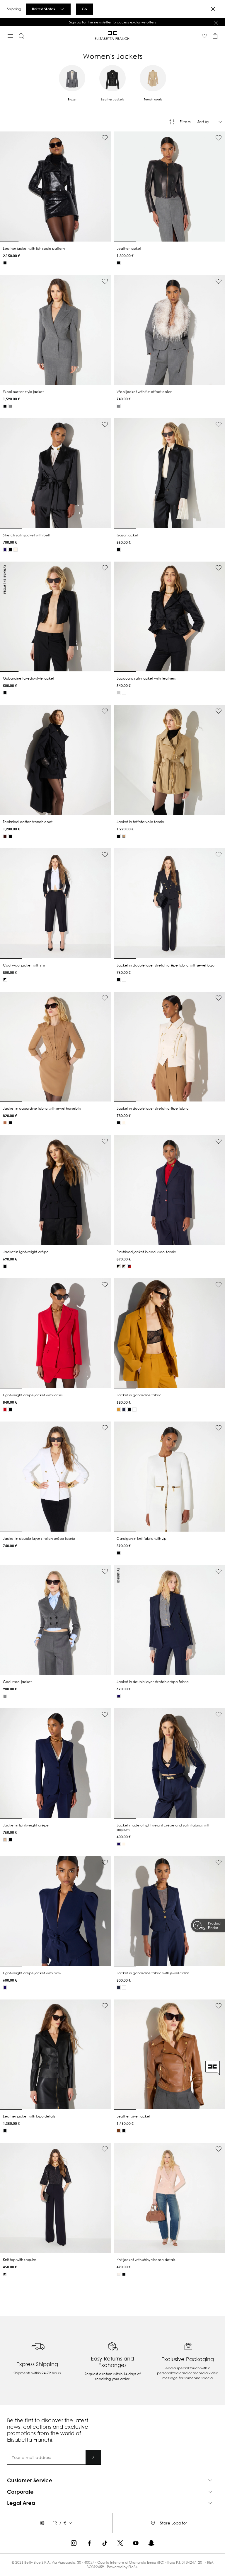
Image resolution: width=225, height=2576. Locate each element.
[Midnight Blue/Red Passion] (129, 1266)
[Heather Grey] (10, 406)
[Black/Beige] (119, 1266)
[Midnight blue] (5, 550)
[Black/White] (5, 980)
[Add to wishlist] (105, 138)
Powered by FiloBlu (123, 2567)
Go (84, 9)
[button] (112, 22)
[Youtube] (136, 2543)
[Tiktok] (105, 2543)
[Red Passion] (5, 1410)
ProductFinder (215, 1925)
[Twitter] (120, 2543)
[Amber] (119, 1410)
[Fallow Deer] (5, 1123)
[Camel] (124, 836)
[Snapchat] (151, 2543)
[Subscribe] (93, 2457)
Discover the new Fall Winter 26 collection (113, 22)
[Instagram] (74, 2543)
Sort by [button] (203, 122)
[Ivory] (124, 693)
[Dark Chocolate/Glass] (124, 1266)
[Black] (5, 263)
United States (43, 9)
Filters (185, 122)
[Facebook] (89, 2543)
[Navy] (124, 1410)
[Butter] (16, 550)
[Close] (213, 9)
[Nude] (5, 1840)
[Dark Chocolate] (5, 836)
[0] (215, 36)
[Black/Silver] (5, 2274)
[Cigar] (119, 2131)
